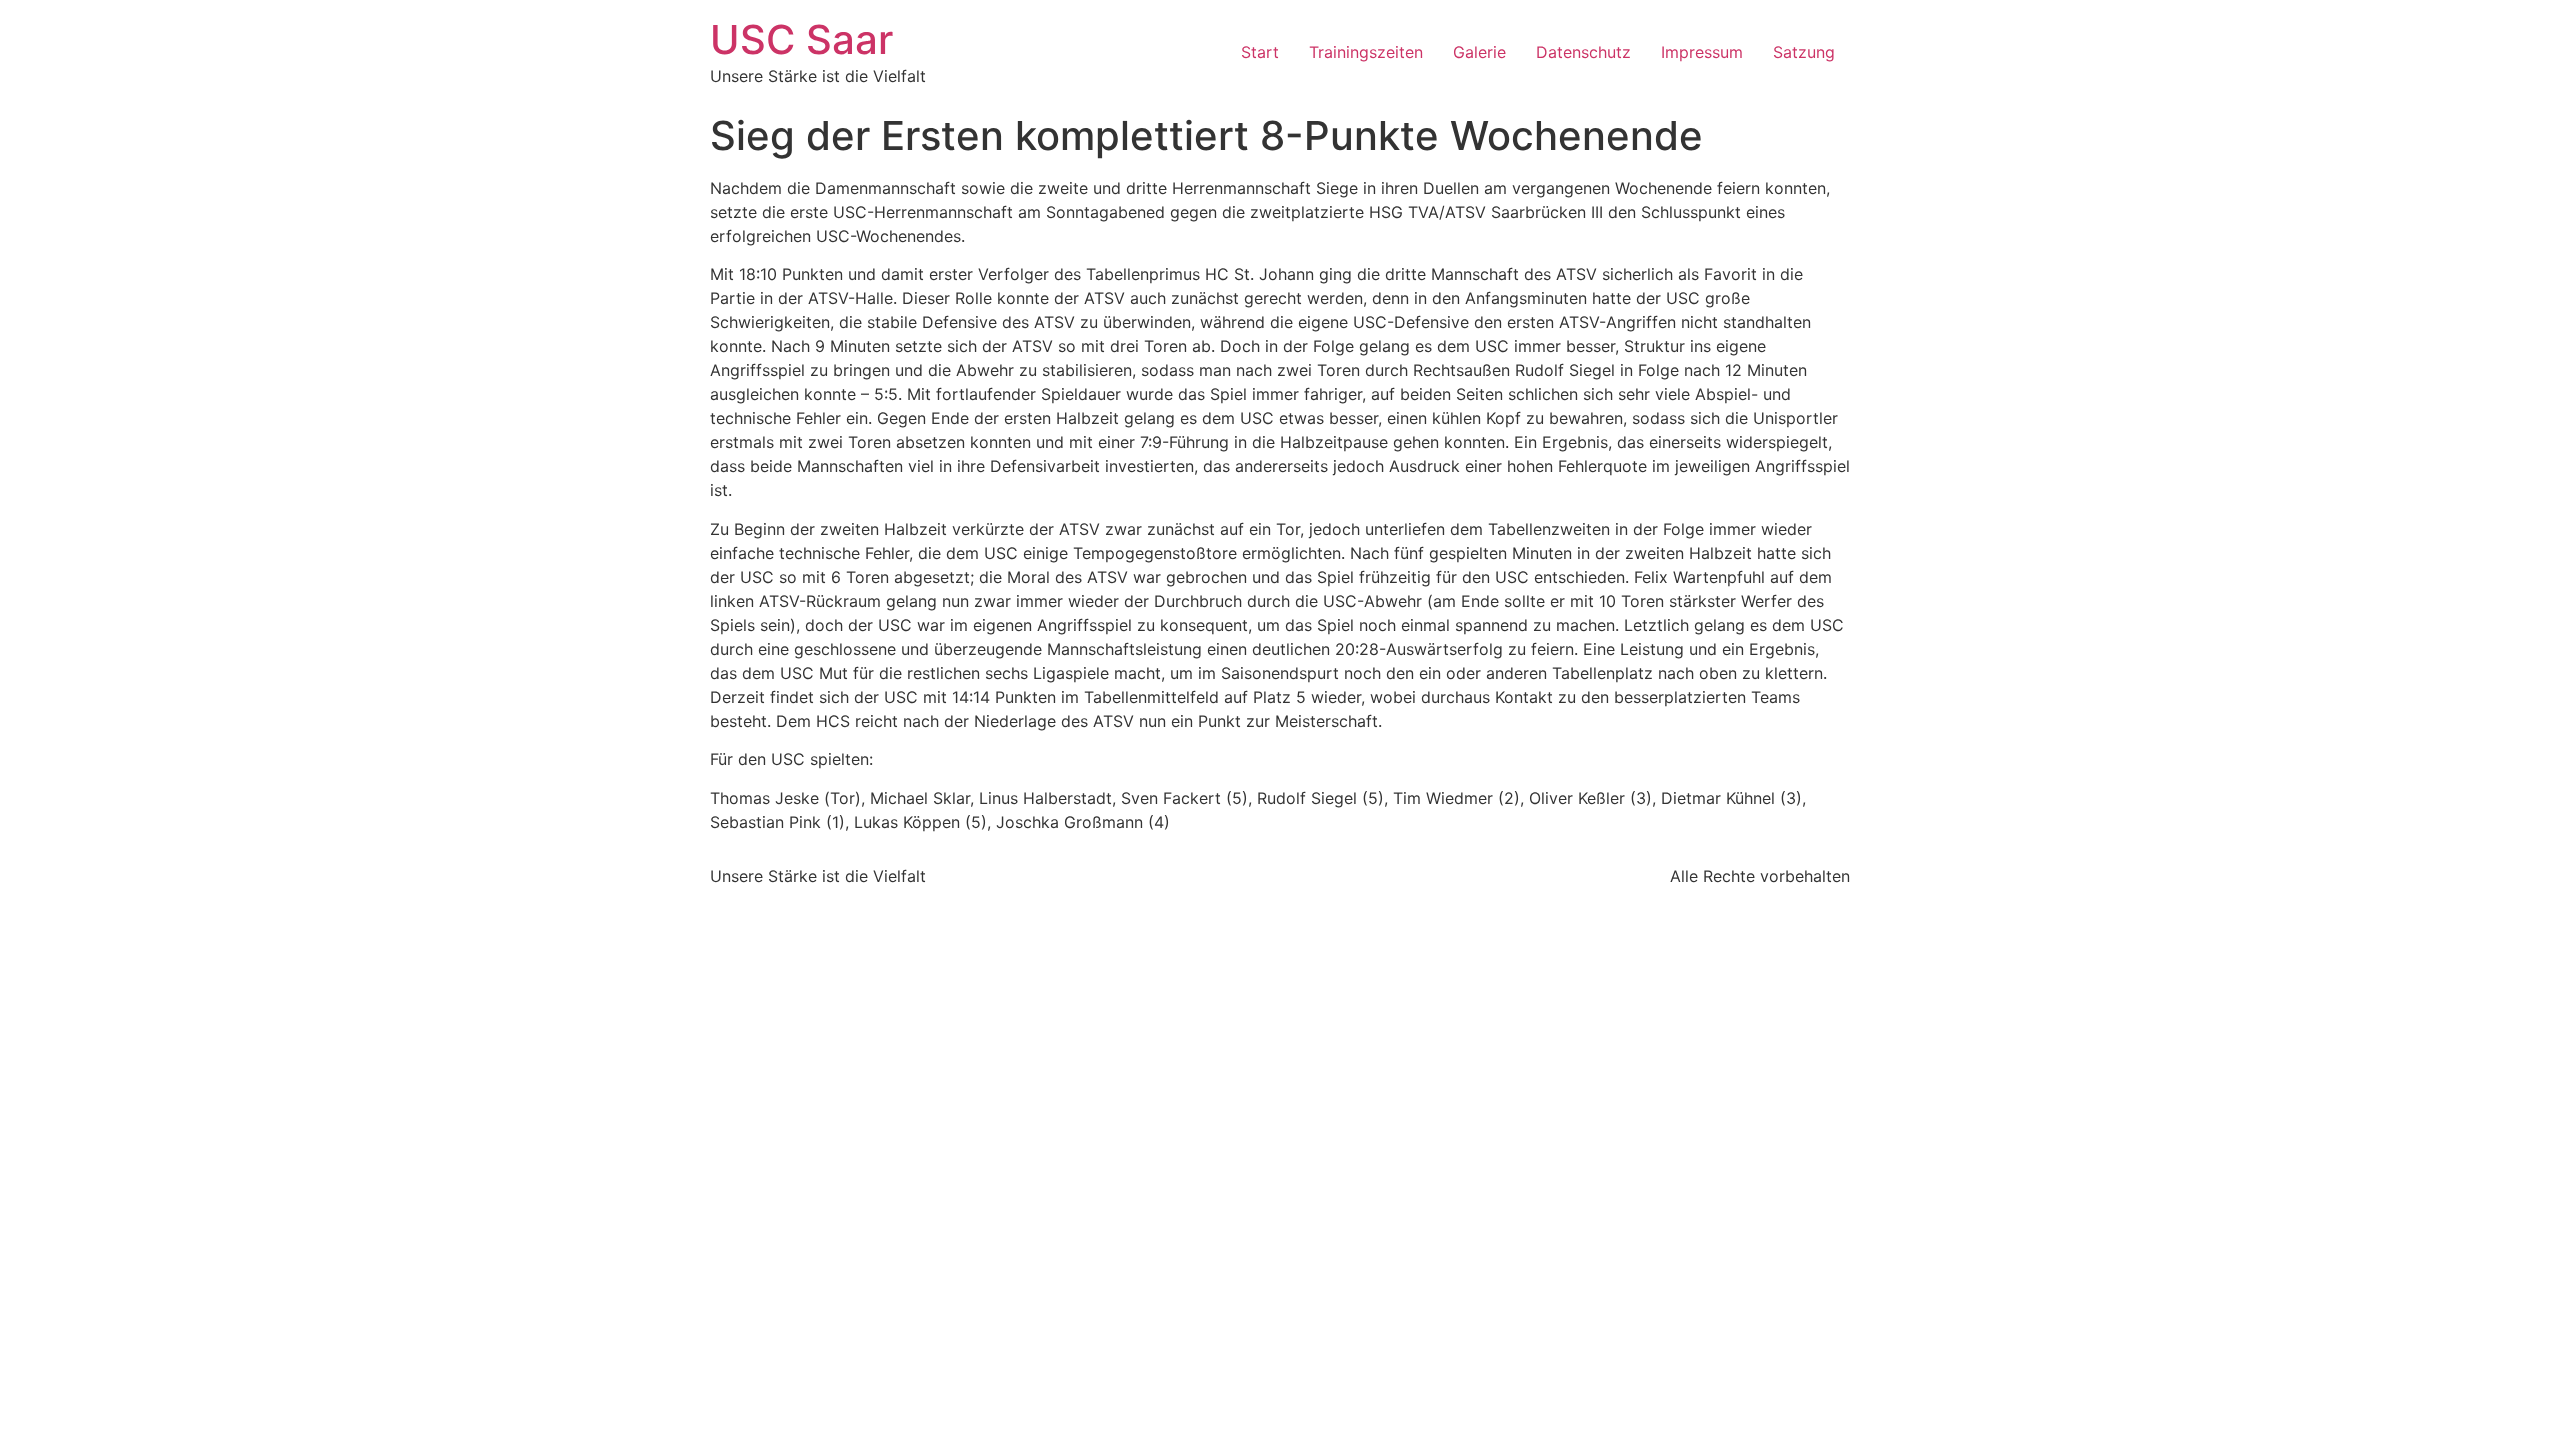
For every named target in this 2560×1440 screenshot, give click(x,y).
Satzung (1804, 52)
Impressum (1702, 52)
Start (1260, 52)
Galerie (1479, 52)
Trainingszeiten (1366, 52)
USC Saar (801, 39)
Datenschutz (1583, 52)
